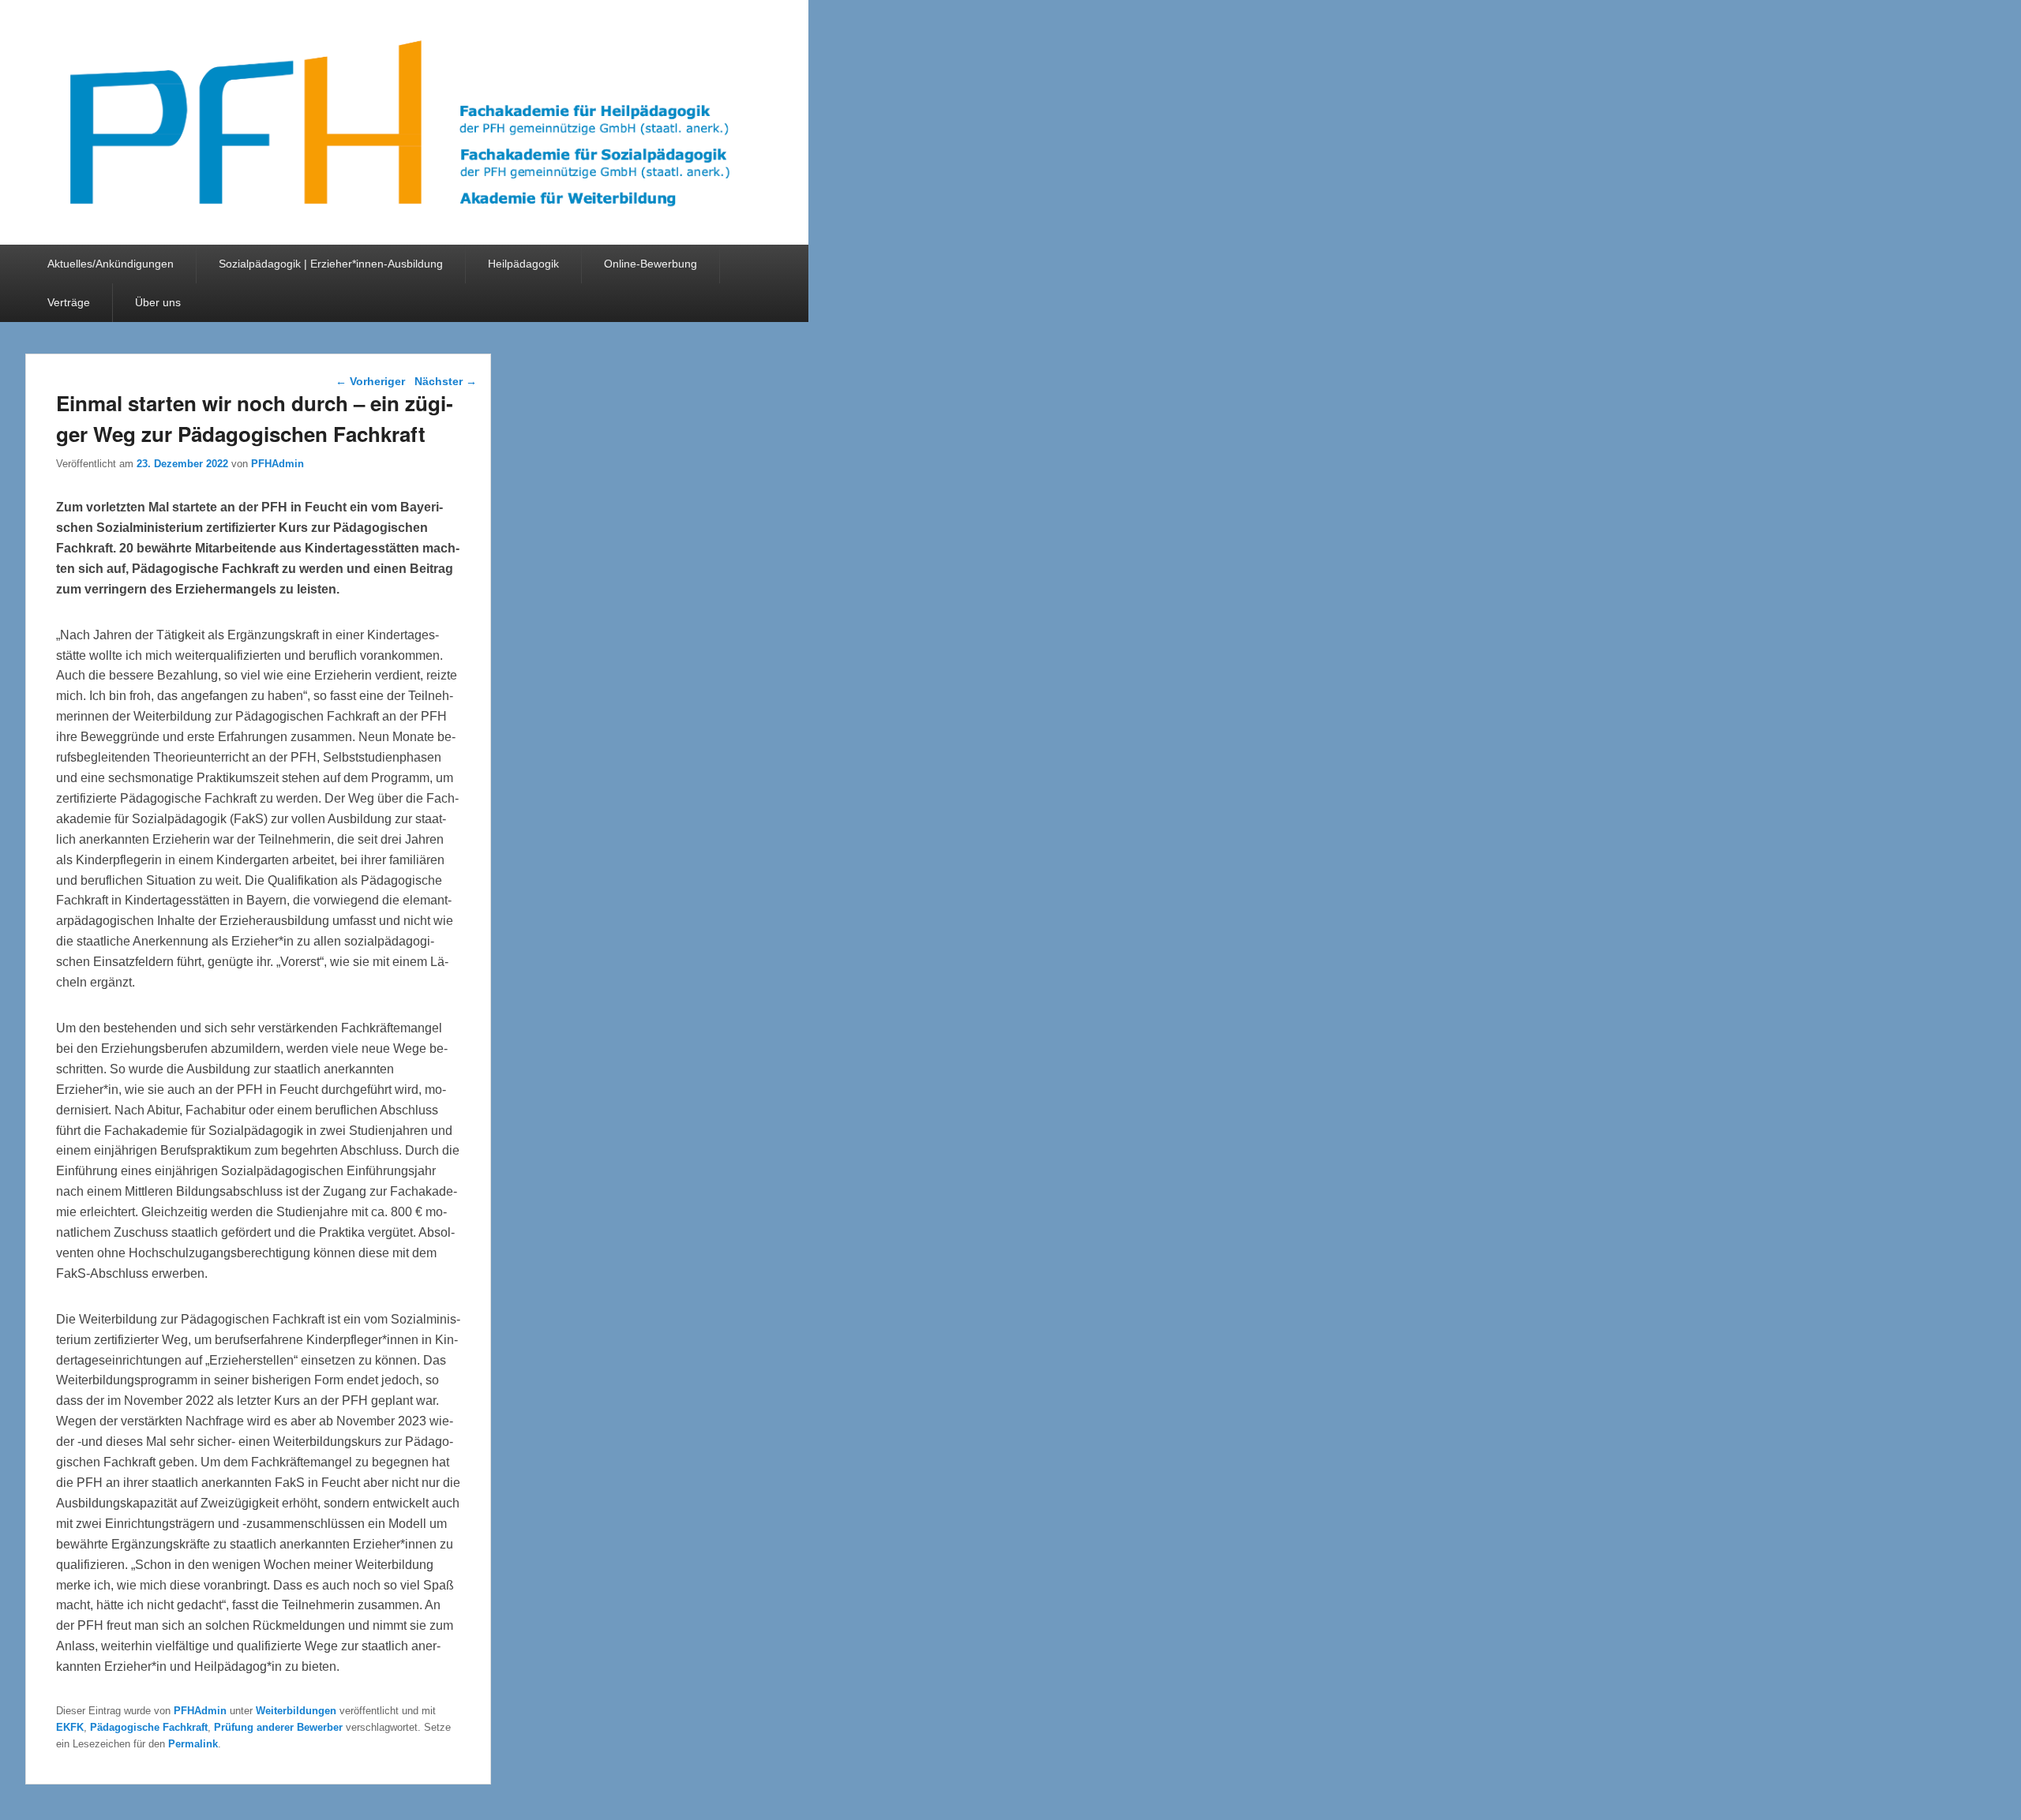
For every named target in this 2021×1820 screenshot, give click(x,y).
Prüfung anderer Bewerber (278, 1727)
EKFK (70, 1727)
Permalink (193, 1744)
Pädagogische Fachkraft (149, 1727)
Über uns (158, 302)
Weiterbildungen (296, 1711)
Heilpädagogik (523, 264)
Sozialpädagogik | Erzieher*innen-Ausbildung (331, 264)
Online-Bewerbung (651, 264)
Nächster (446, 381)
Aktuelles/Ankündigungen (111, 264)
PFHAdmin (277, 464)
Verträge (69, 302)
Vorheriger (370, 381)
